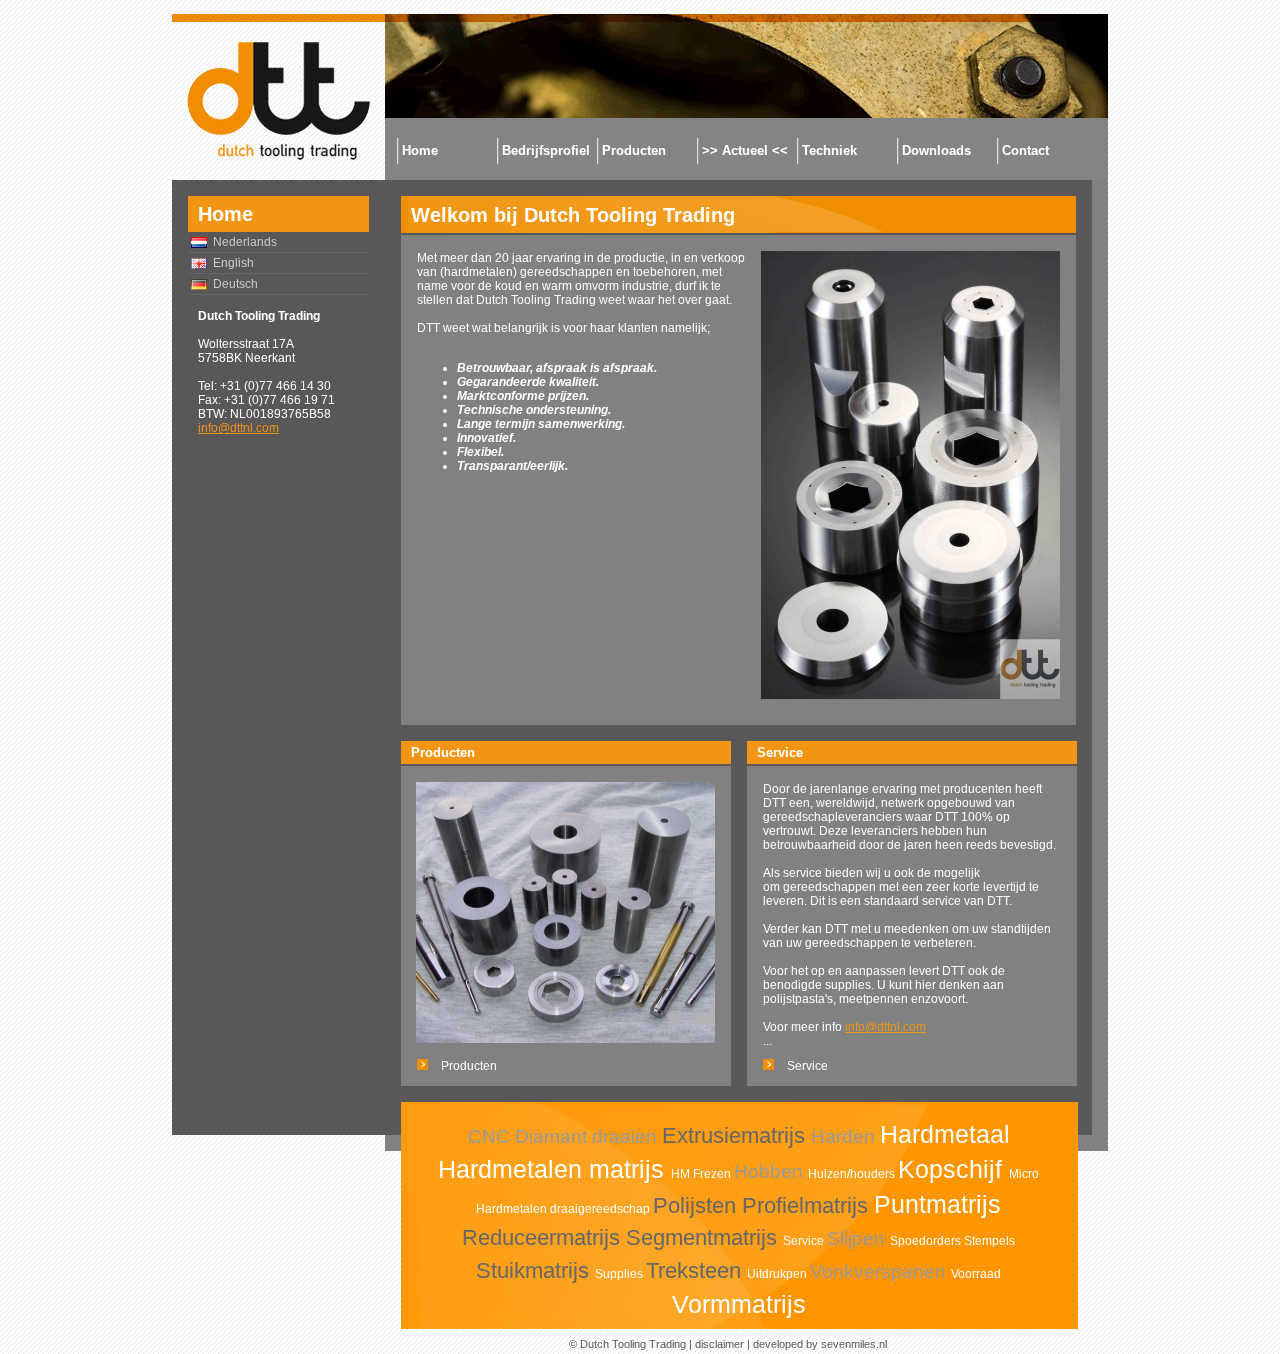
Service (807, 1066)
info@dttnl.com (238, 428)
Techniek (829, 150)
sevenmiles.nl (854, 1344)
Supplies (620, 1274)
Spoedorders (927, 1241)
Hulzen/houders (853, 1174)
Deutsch (235, 284)
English (233, 263)
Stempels (989, 1241)
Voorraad (976, 1274)
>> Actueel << (745, 150)
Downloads (936, 150)
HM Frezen (702, 1174)
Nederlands (245, 242)
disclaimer (719, 1344)
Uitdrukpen (778, 1274)
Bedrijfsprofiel (546, 150)
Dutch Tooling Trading (633, 1344)
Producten (634, 150)
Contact (1025, 150)
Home (420, 150)
